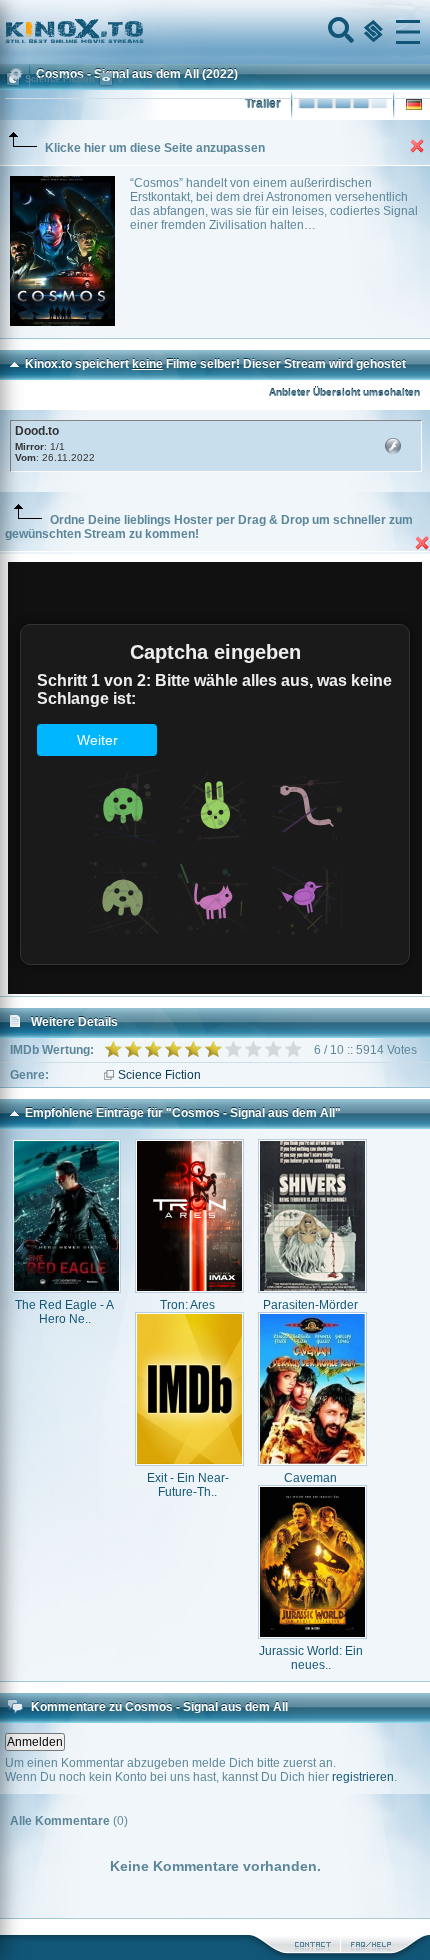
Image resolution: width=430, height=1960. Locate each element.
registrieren (363, 1777)
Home (142, 32)
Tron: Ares (187, 1305)
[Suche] (339, 32)
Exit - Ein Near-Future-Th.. (188, 1485)
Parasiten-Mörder (310, 1305)
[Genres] (371, 32)
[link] (215, 32)
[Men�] (408, 32)
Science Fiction (159, 1075)
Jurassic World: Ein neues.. (311, 1658)
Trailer (263, 104)
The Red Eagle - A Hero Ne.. (64, 1312)
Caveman (310, 1478)
